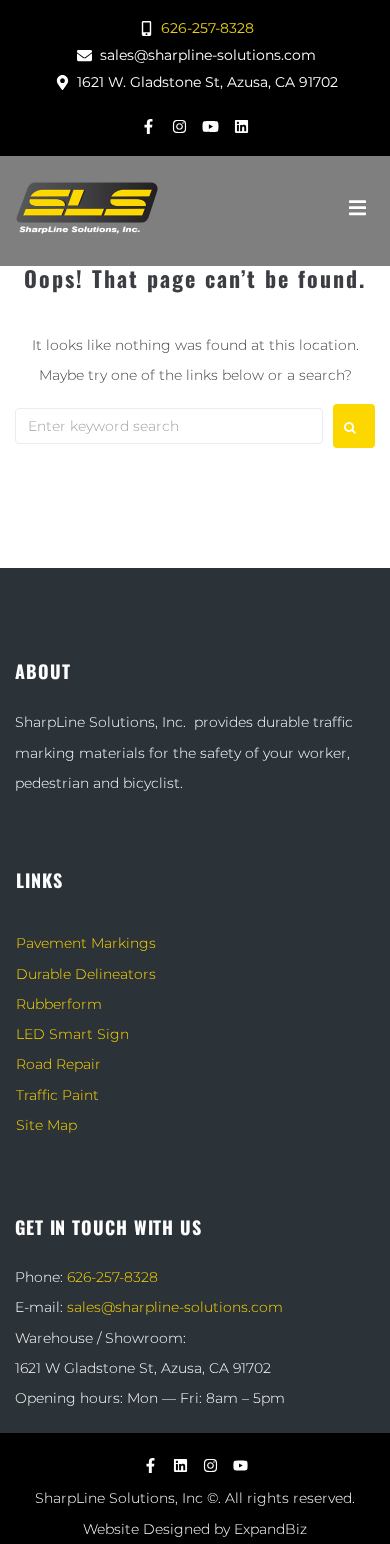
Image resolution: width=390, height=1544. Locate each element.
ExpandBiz (270, 1529)
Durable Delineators (86, 974)
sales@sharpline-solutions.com (175, 1307)
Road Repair (58, 1064)
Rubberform (59, 1004)
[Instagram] (180, 126)
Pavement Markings (86, 943)
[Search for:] (169, 426)
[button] (357, 208)
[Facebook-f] (149, 126)
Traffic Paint (57, 1095)
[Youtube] (211, 126)
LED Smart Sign (72, 1034)
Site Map (46, 1125)
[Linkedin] (242, 126)
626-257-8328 (112, 1277)
